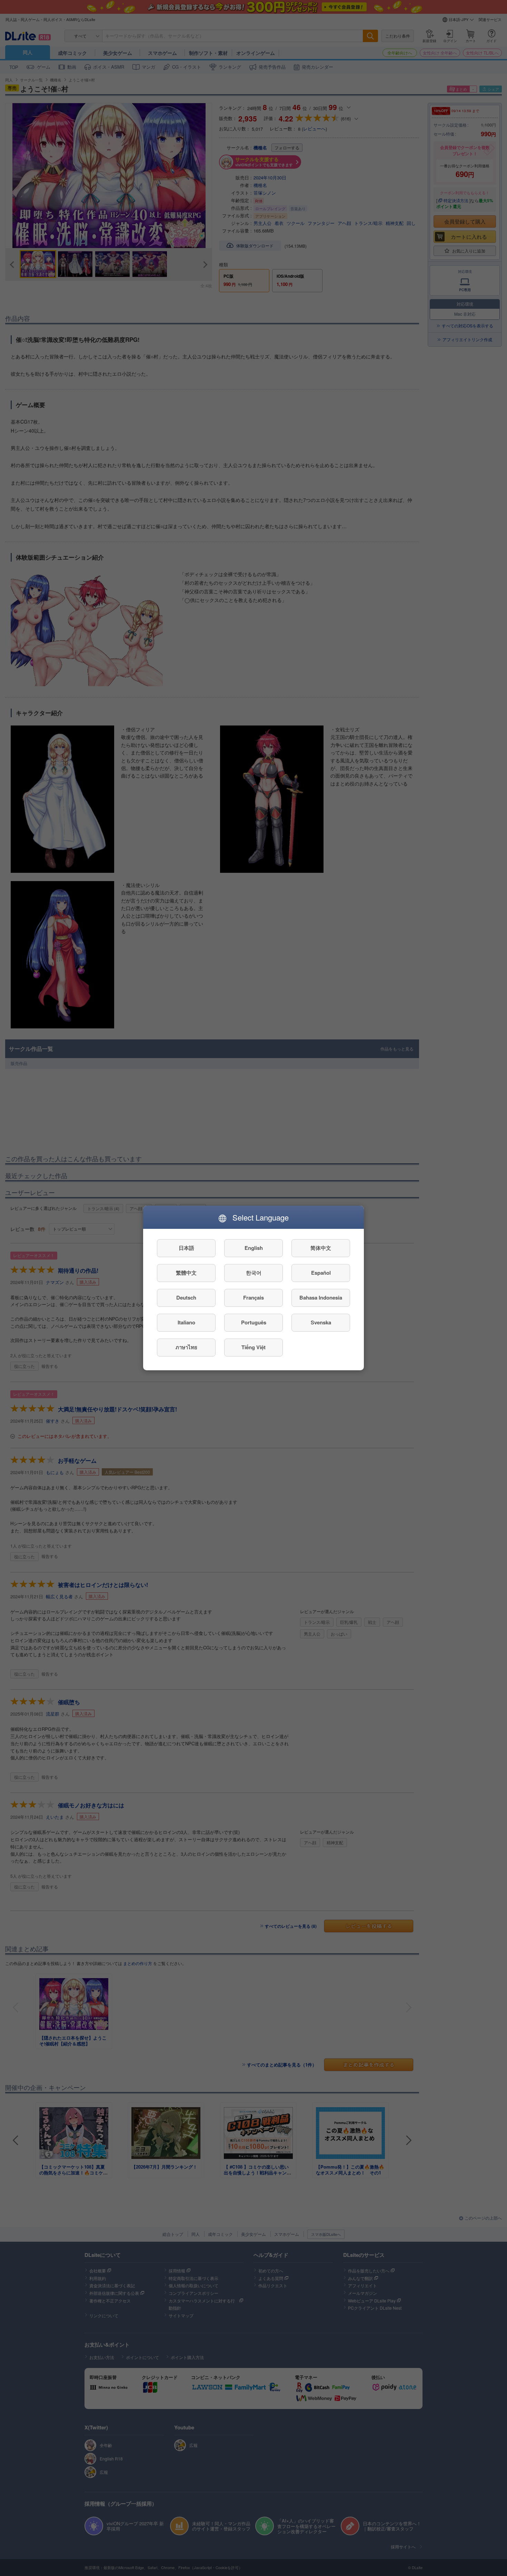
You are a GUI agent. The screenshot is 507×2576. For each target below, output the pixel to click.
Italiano (186, 1323)
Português (254, 1323)
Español (321, 1273)
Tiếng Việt (254, 1348)
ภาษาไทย (186, 1348)
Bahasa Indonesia (321, 1298)
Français (254, 1298)
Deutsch (186, 1298)
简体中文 (321, 1248)
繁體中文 (186, 1273)
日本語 (186, 1248)
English (254, 1248)
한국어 (254, 1273)
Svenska (321, 1323)
